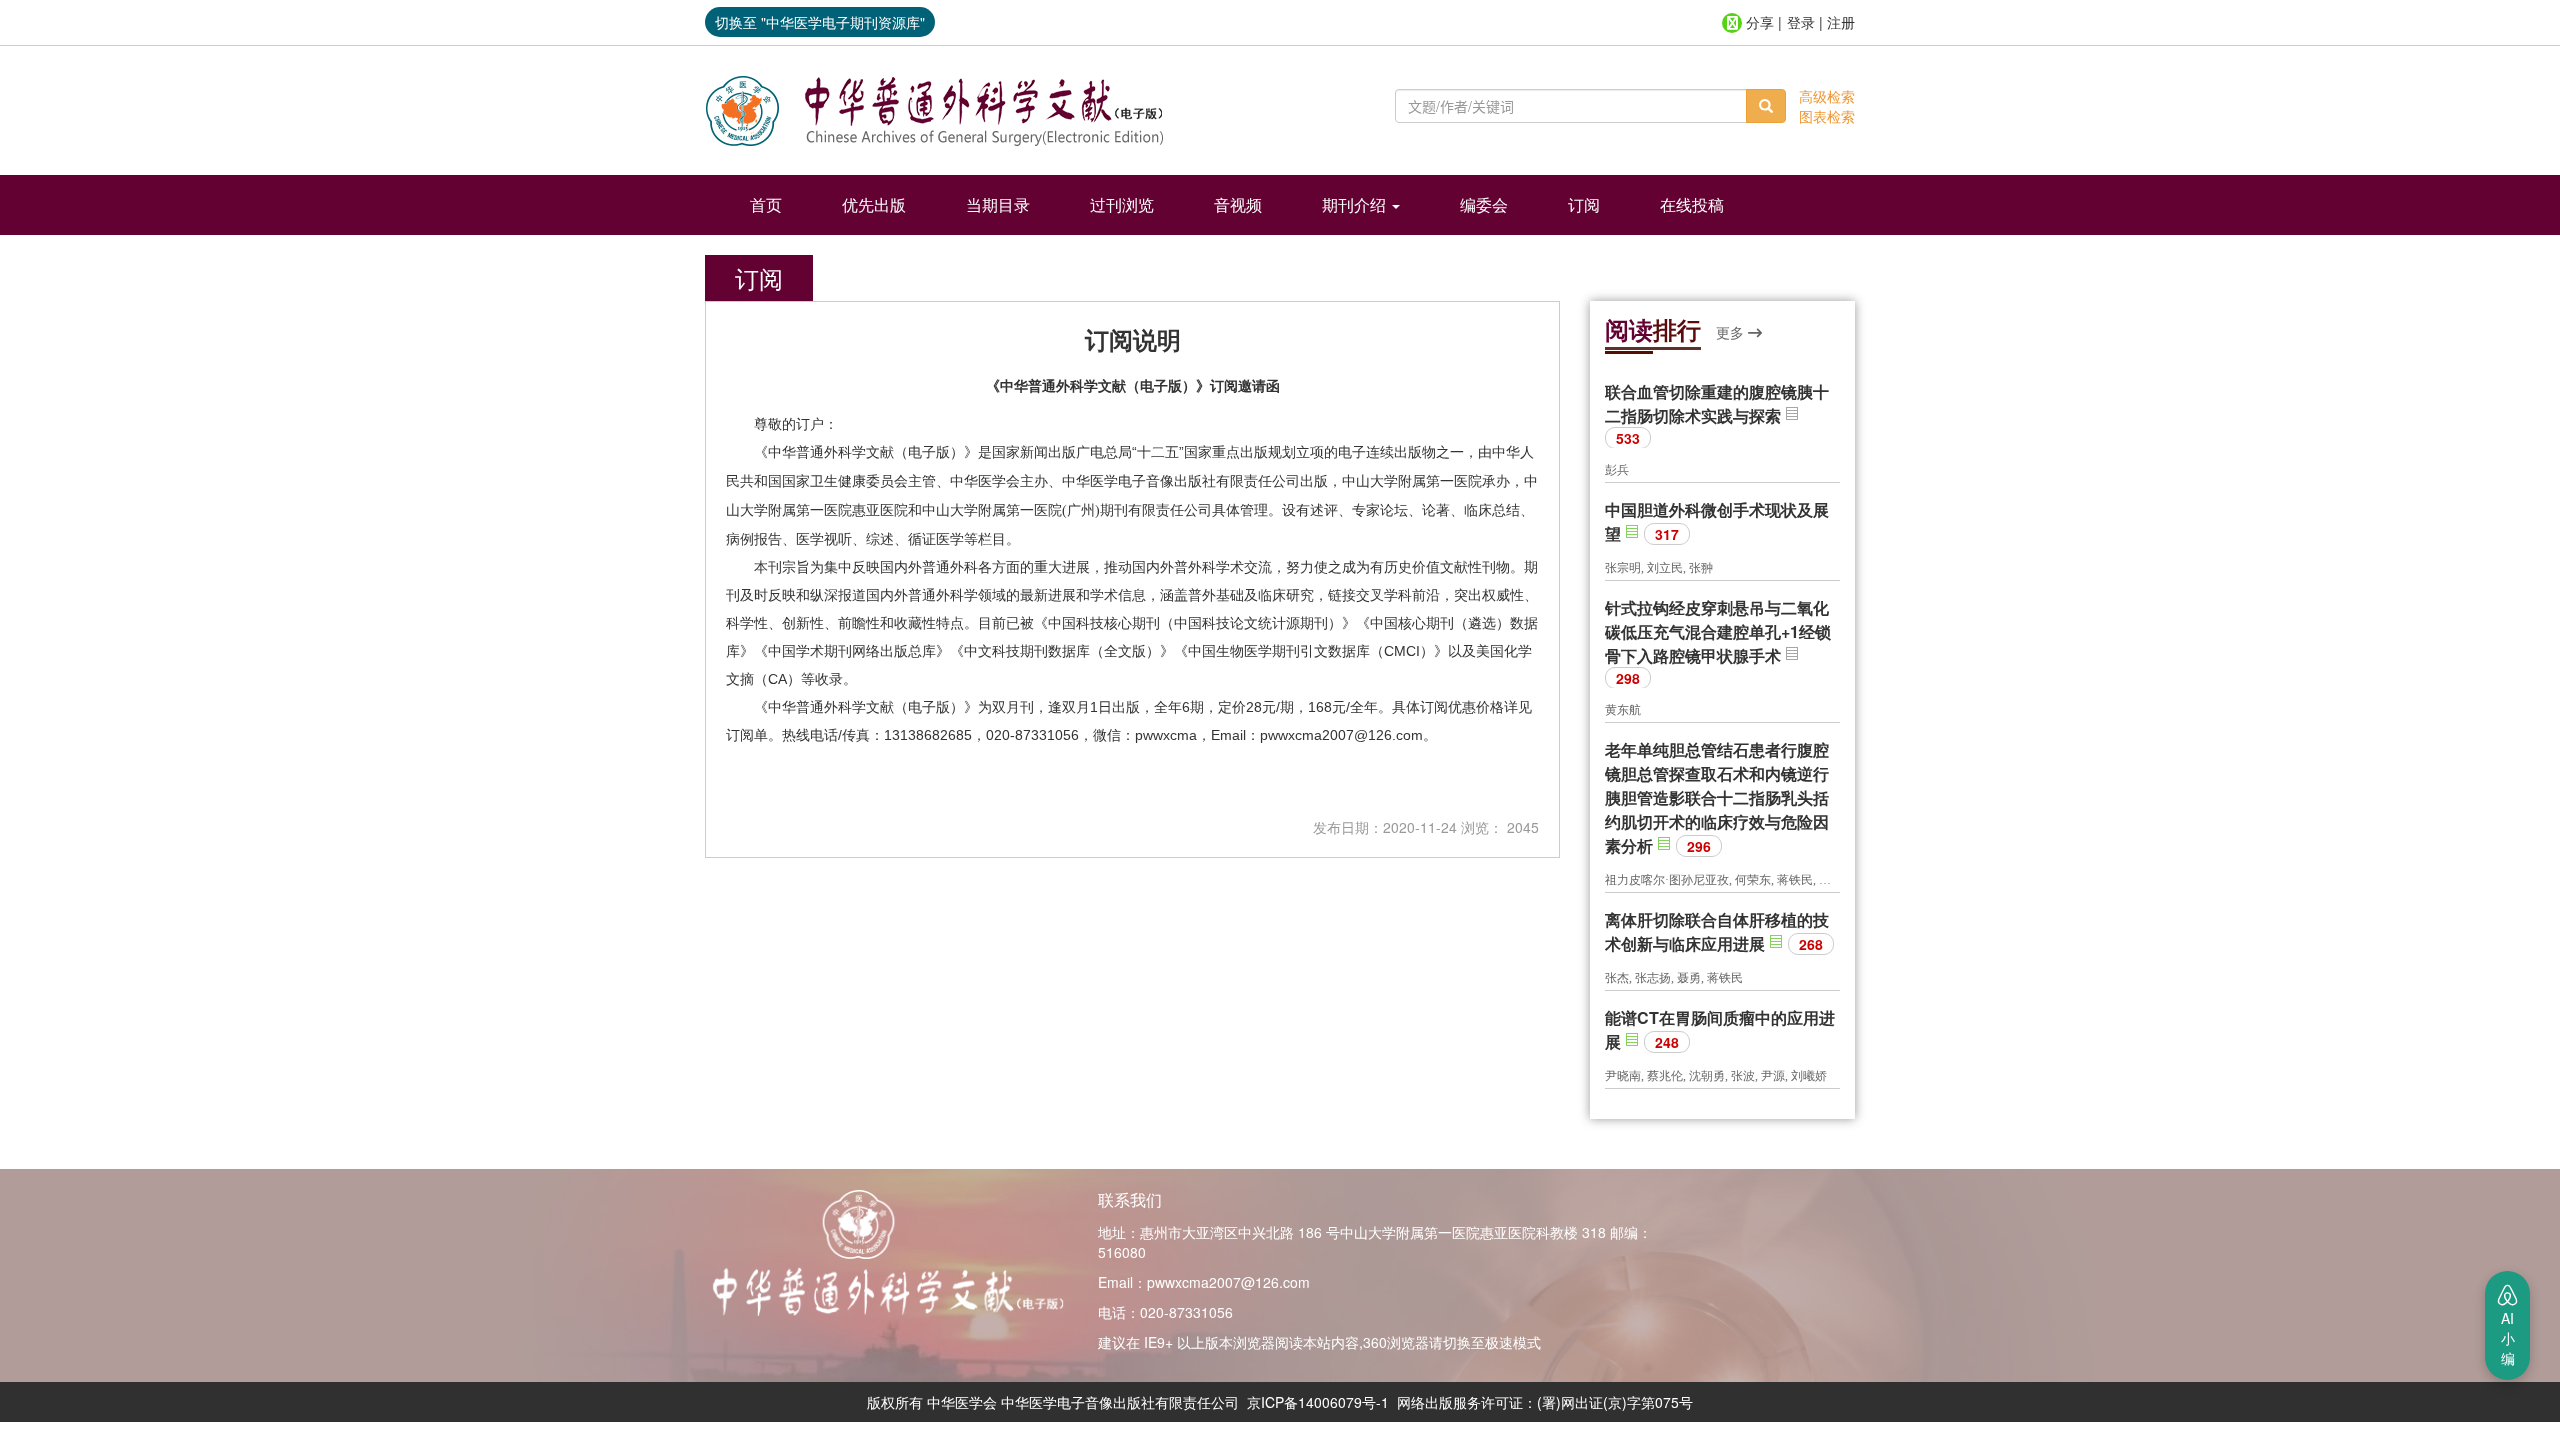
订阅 (1584, 204)
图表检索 (1827, 116)
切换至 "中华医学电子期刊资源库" (820, 22)
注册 (1841, 22)
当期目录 (998, 204)
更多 (1732, 332)
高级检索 (1827, 96)
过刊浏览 (1122, 204)
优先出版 (874, 204)
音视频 (1238, 204)
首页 (766, 204)
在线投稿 (1692, 204)
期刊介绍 (1356, 204)
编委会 (1484, 204)
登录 (1801, 22)
